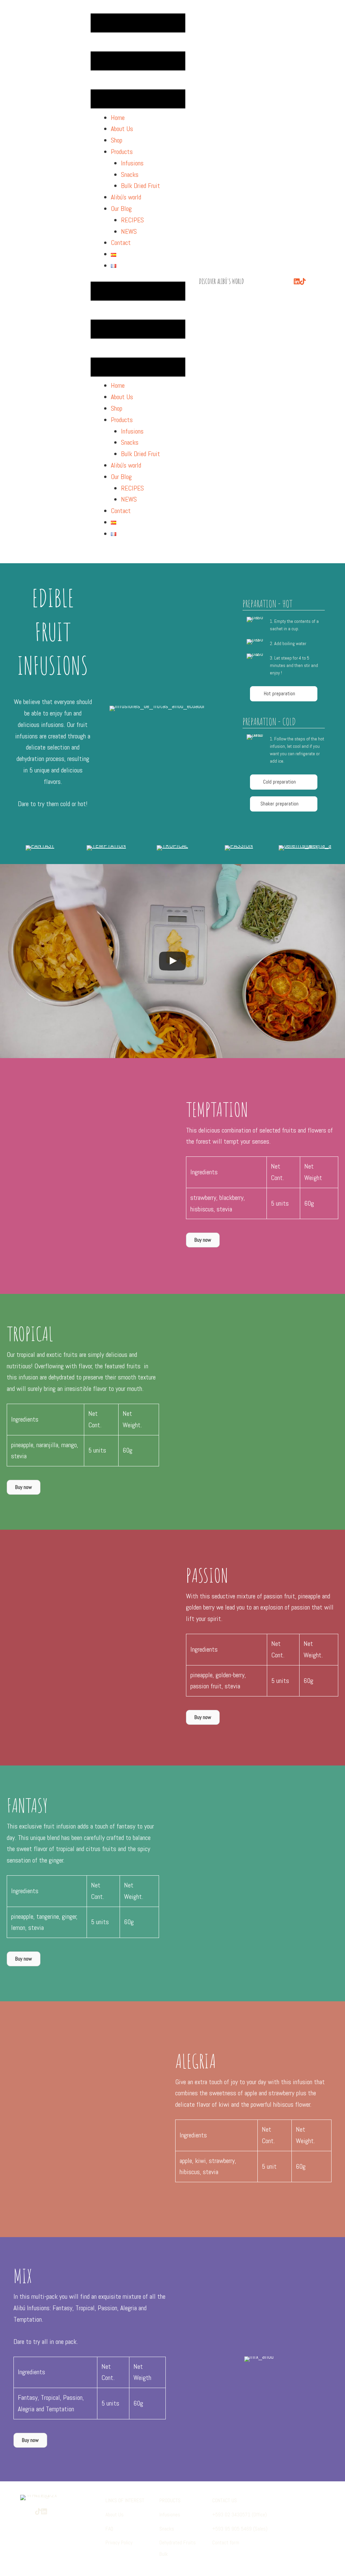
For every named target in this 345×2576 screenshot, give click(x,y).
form (234, 2542)
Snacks (167, 2529)
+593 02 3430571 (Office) (240, 2515)
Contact (220, 2542)
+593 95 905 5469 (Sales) (240, 2529)
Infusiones (170, 2515)
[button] (284, 694)
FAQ (109, 2529)
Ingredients (204, 1172)
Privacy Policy (119, 2542)
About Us (115, 2515)
